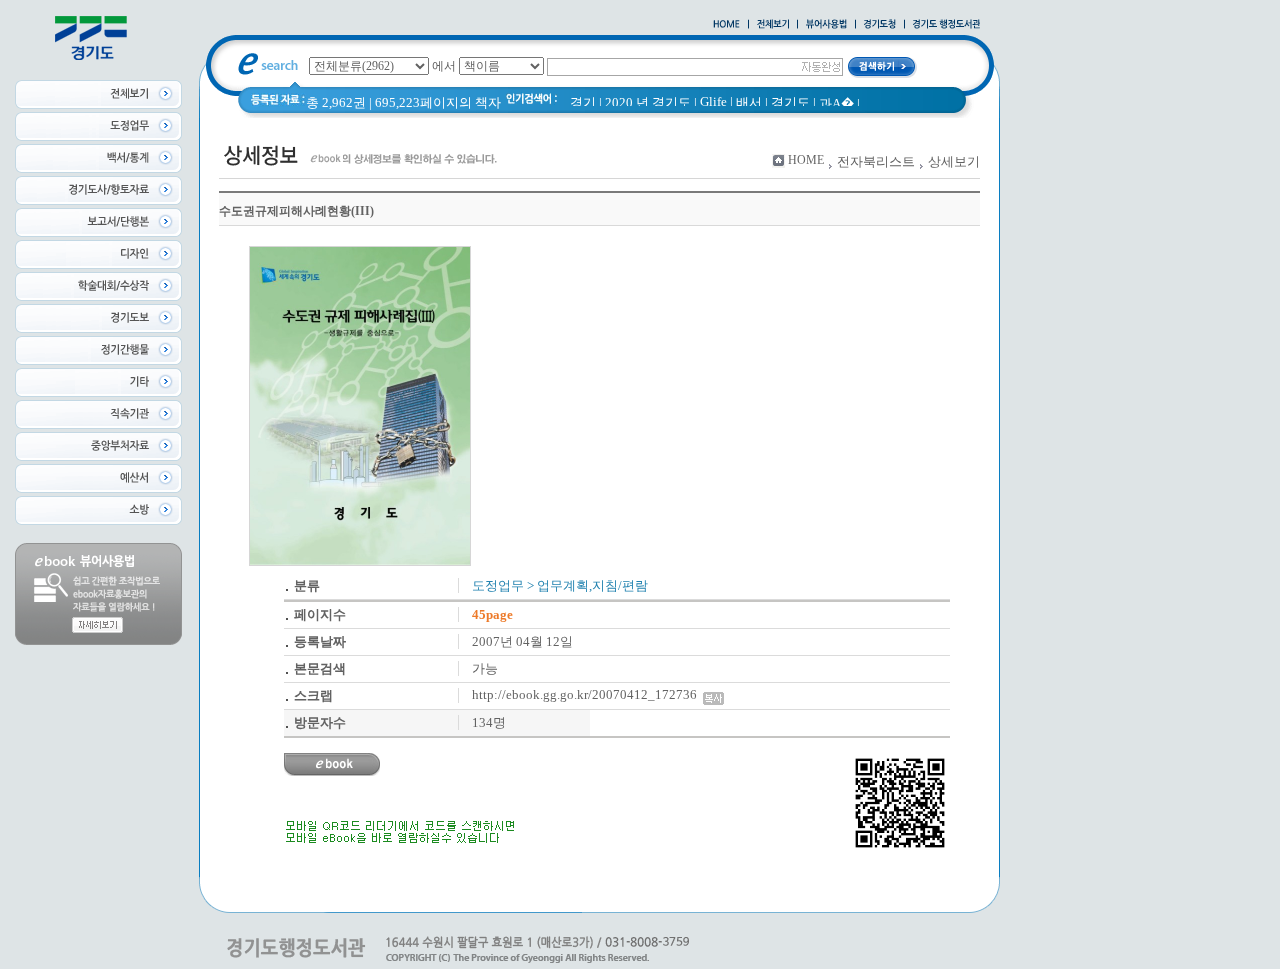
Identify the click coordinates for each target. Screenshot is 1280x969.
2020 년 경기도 (648, 102)
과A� (836, 103)
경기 (583, 102)
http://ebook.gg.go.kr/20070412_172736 (587, 694)
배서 (749, 102)
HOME (806, 160)
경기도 (790, 102)
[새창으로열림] (880, 25)
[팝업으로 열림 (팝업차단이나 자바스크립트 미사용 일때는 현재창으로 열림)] (826, 25)
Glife (713, 101)
